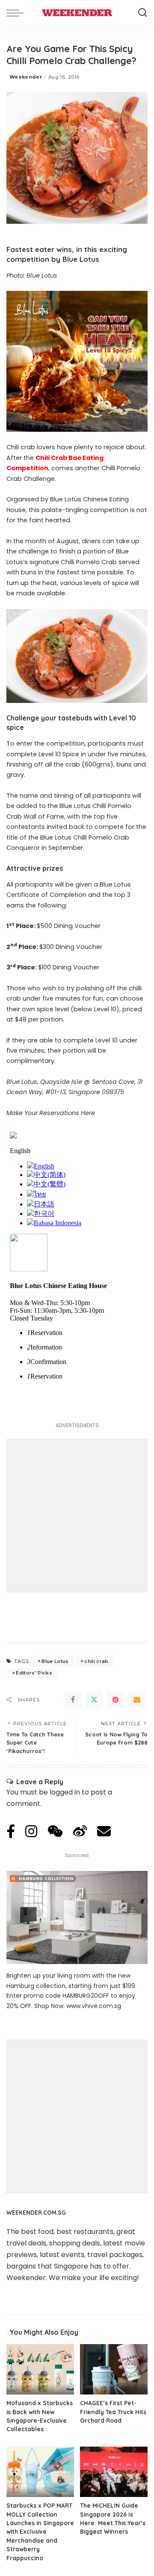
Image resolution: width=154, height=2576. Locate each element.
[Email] (137, 1700)
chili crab (96, 1661)
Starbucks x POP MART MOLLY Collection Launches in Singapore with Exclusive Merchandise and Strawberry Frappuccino (40, 2531)
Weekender (26, 77)
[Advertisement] (77, 1516)
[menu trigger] (17, 13)
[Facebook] (73, 1700)
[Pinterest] (115, 1700)
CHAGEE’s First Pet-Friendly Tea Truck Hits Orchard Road (113, 2412)
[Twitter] (94, 1700)
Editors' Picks (34, 1673)
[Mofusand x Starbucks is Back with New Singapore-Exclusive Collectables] (40, 2370)
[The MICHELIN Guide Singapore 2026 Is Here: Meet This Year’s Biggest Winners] (114, 2472)
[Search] (142, 13)
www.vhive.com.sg (94, 2006)
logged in (65, 1792)
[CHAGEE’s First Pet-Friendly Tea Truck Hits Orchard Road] (114, 2370)
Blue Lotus (55, 1661)
